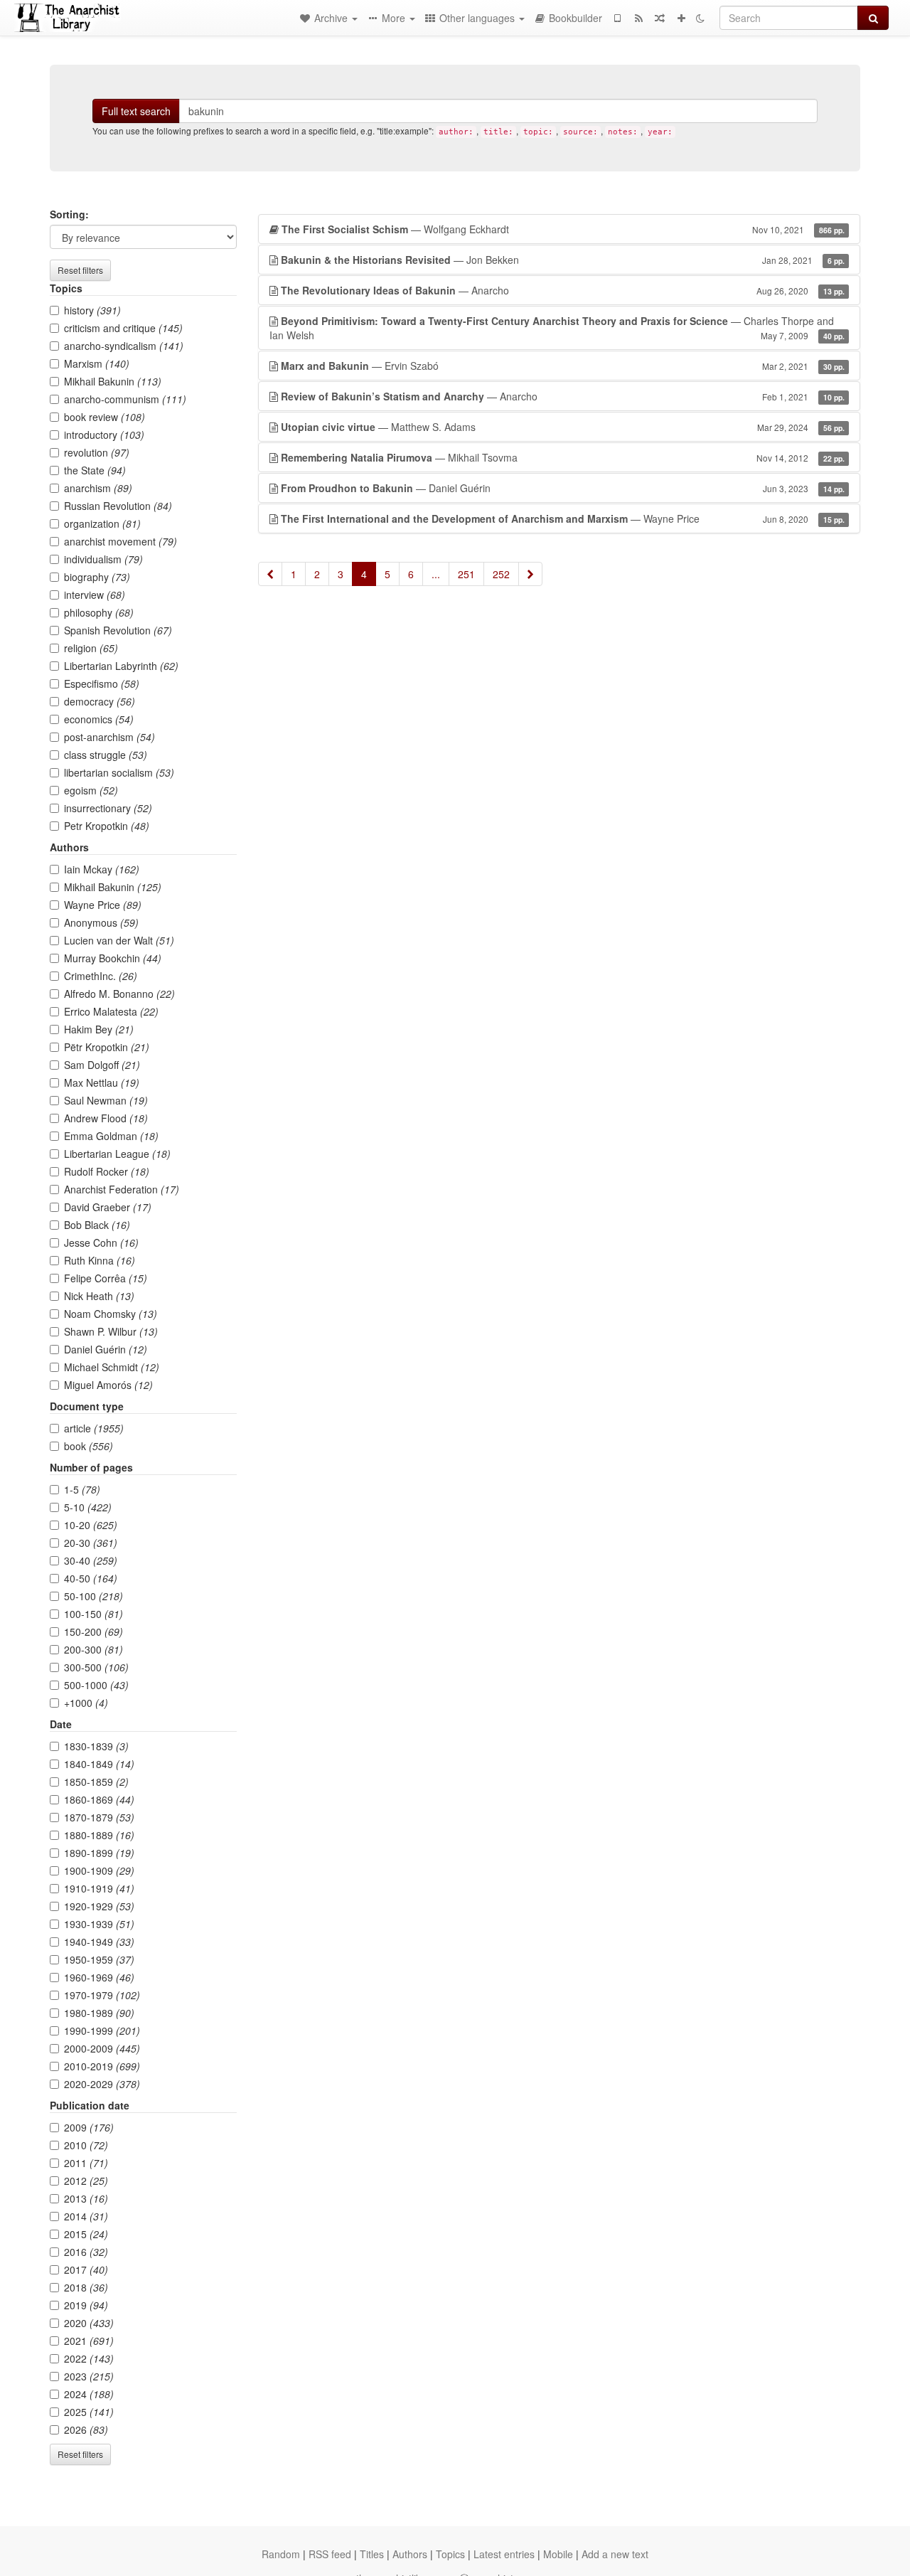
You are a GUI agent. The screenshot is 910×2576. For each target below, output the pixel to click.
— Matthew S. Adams (563, 427)
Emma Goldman (111, 1136)
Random (281, 2554)
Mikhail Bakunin (113, 381)
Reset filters (80, 270)
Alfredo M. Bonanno (119, 994)
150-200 (93, 1632)
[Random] (660, 18)
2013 (86, 2198)
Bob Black (97, 1225)
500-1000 (96, 1685)
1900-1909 (99, 1870)
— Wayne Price (563, 518)
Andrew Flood (106, 1118)
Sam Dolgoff (102, 1065)
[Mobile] (617, 18)
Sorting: (69, 214)
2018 (86, 2287)
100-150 (93, 1614)
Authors (410, 2554)
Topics (450, 2554)
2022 (89, 2358)
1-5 (82, 1489)
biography (97, 577)
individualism (103, 559)
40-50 (91, 1578)
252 (501, 574)
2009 (89, 2127)
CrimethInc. (101, 976)
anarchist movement (121, 541)
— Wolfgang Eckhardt (563, 229)
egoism (91, 790)
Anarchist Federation (122, 1189)
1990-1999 (102, 2031)
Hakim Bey (99, 1029)
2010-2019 (102, 2066)
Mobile (558, 2554)
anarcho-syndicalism (124, 346)
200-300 (93, 1649)
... (436, 574)
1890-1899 (99, 1853)
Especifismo (102, 683)
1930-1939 (99, 1924)
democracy (100, 701)
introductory (104, 435)
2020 (89, 2323)
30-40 (91, 1560)
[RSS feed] (638, 18)
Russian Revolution (118, 506)
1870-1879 (99, 1817)
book (89, 1446)
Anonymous (101, 922)
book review (105, 417)
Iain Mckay (102, 869)
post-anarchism (109, 737)
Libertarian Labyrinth (121, 666)
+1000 (86, 1703)
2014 (86, 2216)
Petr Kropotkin (107, 826)
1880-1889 (99, 1835)
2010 (86, 2145)
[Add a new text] (681, 18)
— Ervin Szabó (563, 366)
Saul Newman (106, 1100)
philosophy (99, 612)
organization (102, 523)
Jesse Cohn (101, 1242)
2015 (86, 2234)
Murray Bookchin (113, 958)
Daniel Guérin (106, 1349)
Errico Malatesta (111, 1011)
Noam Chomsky (111, 1314)
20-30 (91, 1543)
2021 (89, 2341)
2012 (86, 2181)
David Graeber (108, 1207)
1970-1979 (102, 1995)
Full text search (136, 111)
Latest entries (504, 2554)
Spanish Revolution (118, 630)
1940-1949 (99, 1942)
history (92, 310)
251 (466, 574)
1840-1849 (99, 1764)
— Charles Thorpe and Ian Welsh (557, 328)
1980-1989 (99, 2013)
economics (99, 719)
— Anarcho (563, 290)
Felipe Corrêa (106, 1278)
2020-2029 (102, 2084)
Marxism (97, 363)
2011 (86, 2163)
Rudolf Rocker (107, 1171)
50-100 (93, 1596)
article (94, 1428)
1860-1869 (99, 1799)
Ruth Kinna (100, 1260)
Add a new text (615, 2554)
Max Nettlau (102, 1082)
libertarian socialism (119, 772)
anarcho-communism (125, 399)
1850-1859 (96, 1782)
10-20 (91, 1525)
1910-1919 (99, 1888)
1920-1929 (99, 1906)
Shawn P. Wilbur (111, 1331)
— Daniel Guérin (563, 488)
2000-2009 (102, 2048)
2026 (86, 2429)
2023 (89, 2376)
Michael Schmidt (112, 1367)
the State (95, 470)
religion (91, 648)
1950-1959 (99, 1959)
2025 (89, 2412)
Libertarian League (117, 1154)
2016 (86, 2252)
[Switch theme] (700, 18)
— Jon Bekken (563, 260)
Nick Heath (99, 1296)
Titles (372, 2554)
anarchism (98, 488)
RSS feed (330, 2554)
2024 (89, 2394)
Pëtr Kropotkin (107, 1047)
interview (95, 595)
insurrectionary (108, 808)
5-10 (88, 1507)
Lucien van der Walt (119, 940)
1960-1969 (99, 1977)
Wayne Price (103, 905)
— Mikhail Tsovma (563, 457)
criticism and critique (123, 328)
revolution (97, 452)
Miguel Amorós (108, 1385)
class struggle (106, 755)
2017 (86, 2269)
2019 (86, 2305)
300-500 (96, 1667)
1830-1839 (96, 1746)
